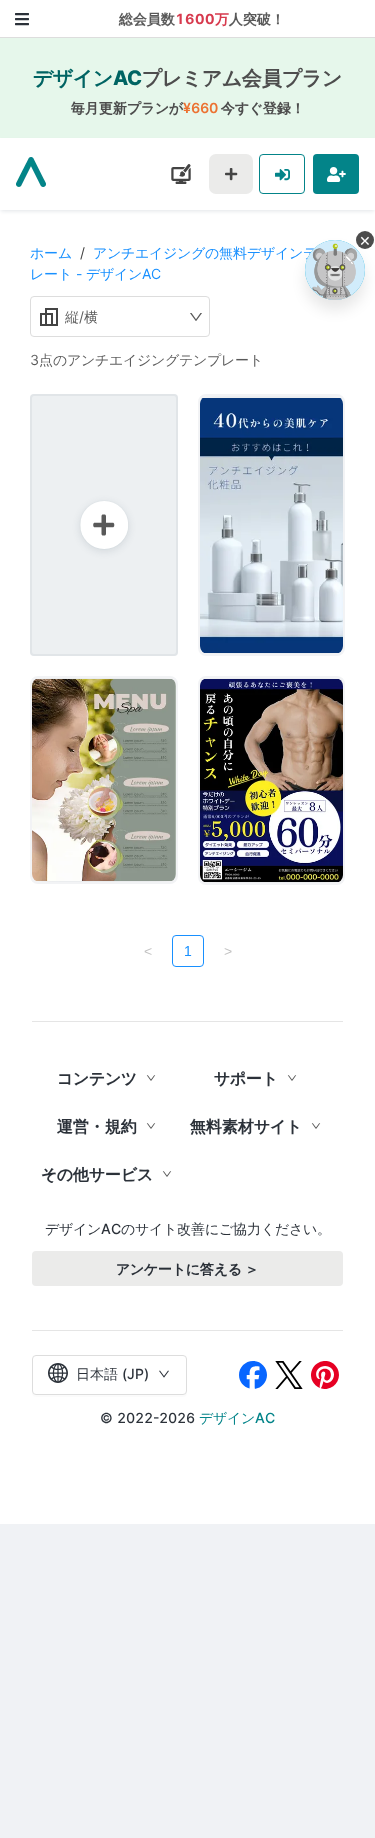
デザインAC (237, 1417)
